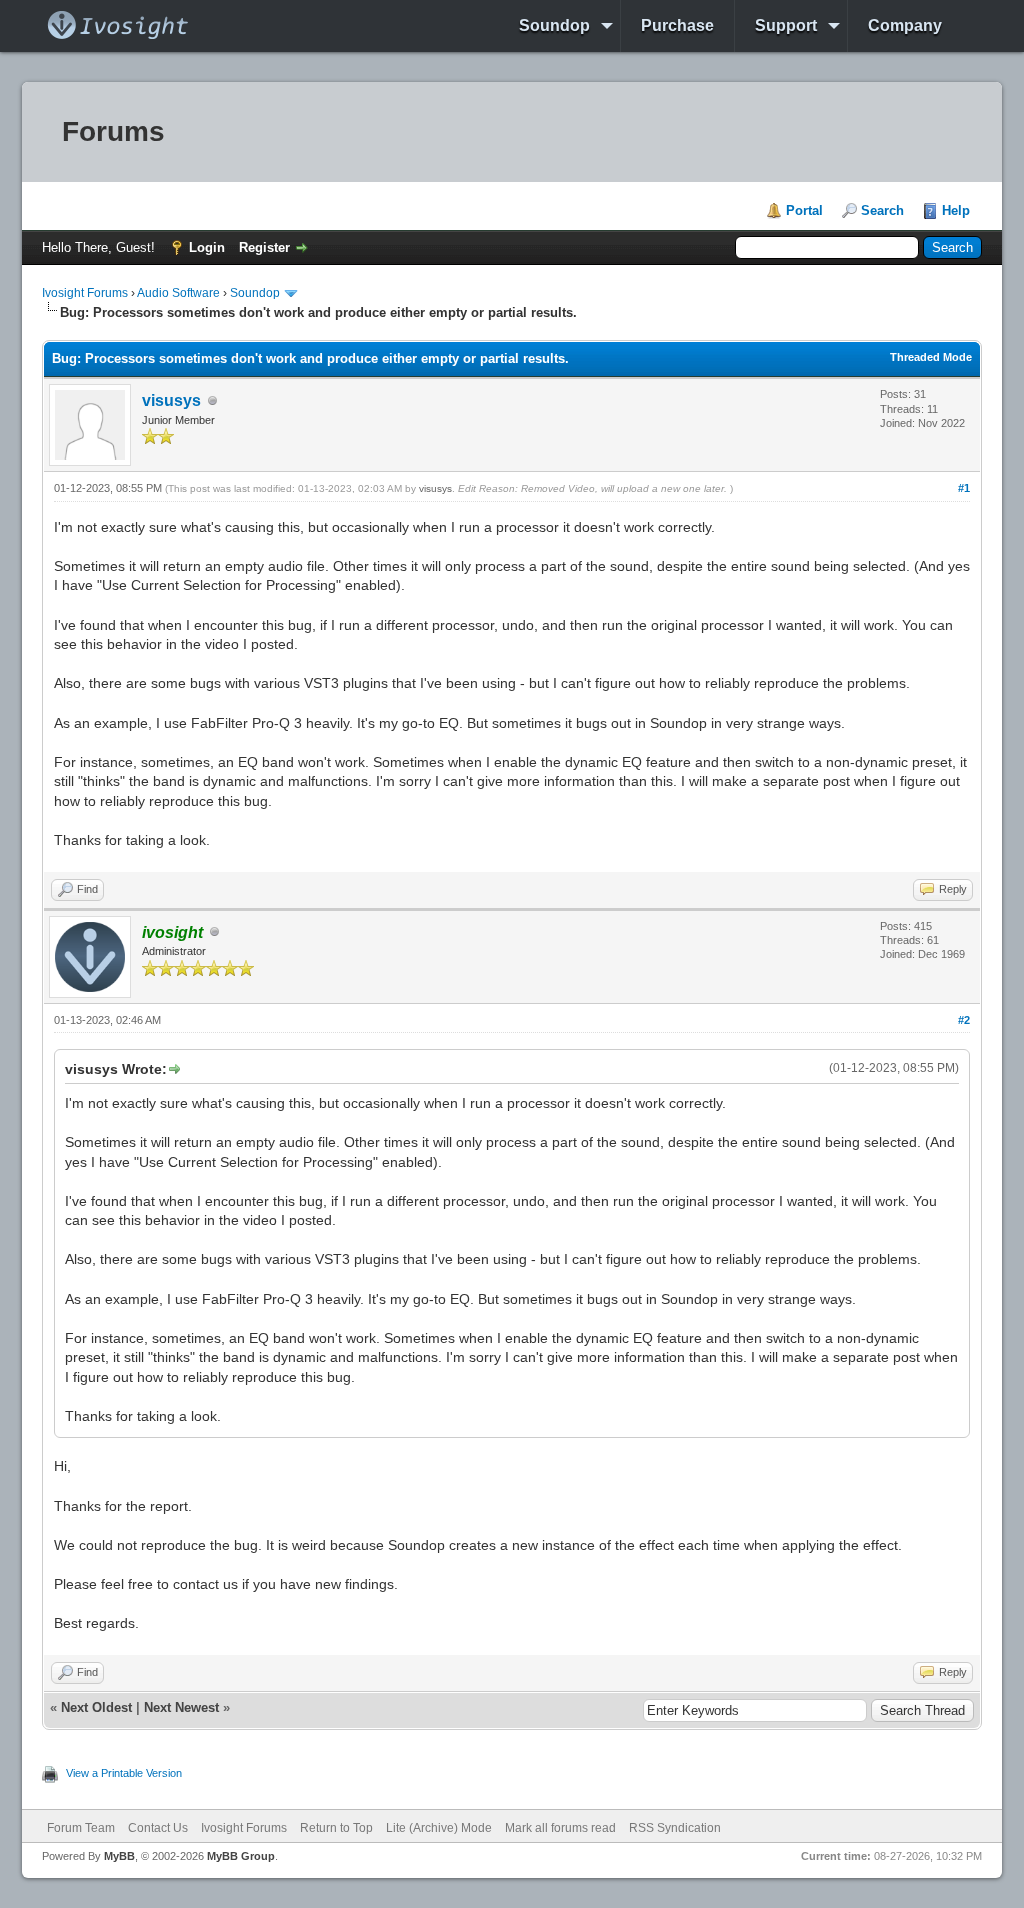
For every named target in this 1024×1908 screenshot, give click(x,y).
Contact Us (158, 1828)
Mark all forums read (560, 1828)
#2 (964, 1020)
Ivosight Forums (85, 293)
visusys (171, 400)
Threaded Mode (931, 357)
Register (264, 247)
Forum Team (81, 1828)
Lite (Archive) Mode (439, 1828)
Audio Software (178, 293)
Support (786, 25)
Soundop (554, 25)
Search (882, 210)
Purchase (677, 25)
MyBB (119, 1856)
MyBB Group (241, 1856)
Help (956, 210)
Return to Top (336, 1828)
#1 (964, 488)
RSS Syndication (675, 1828)
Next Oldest (96, 1707)
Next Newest (181, 1707)
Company (905, 25)
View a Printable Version (124, 1773)
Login (207, 247)
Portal (804, 210)
